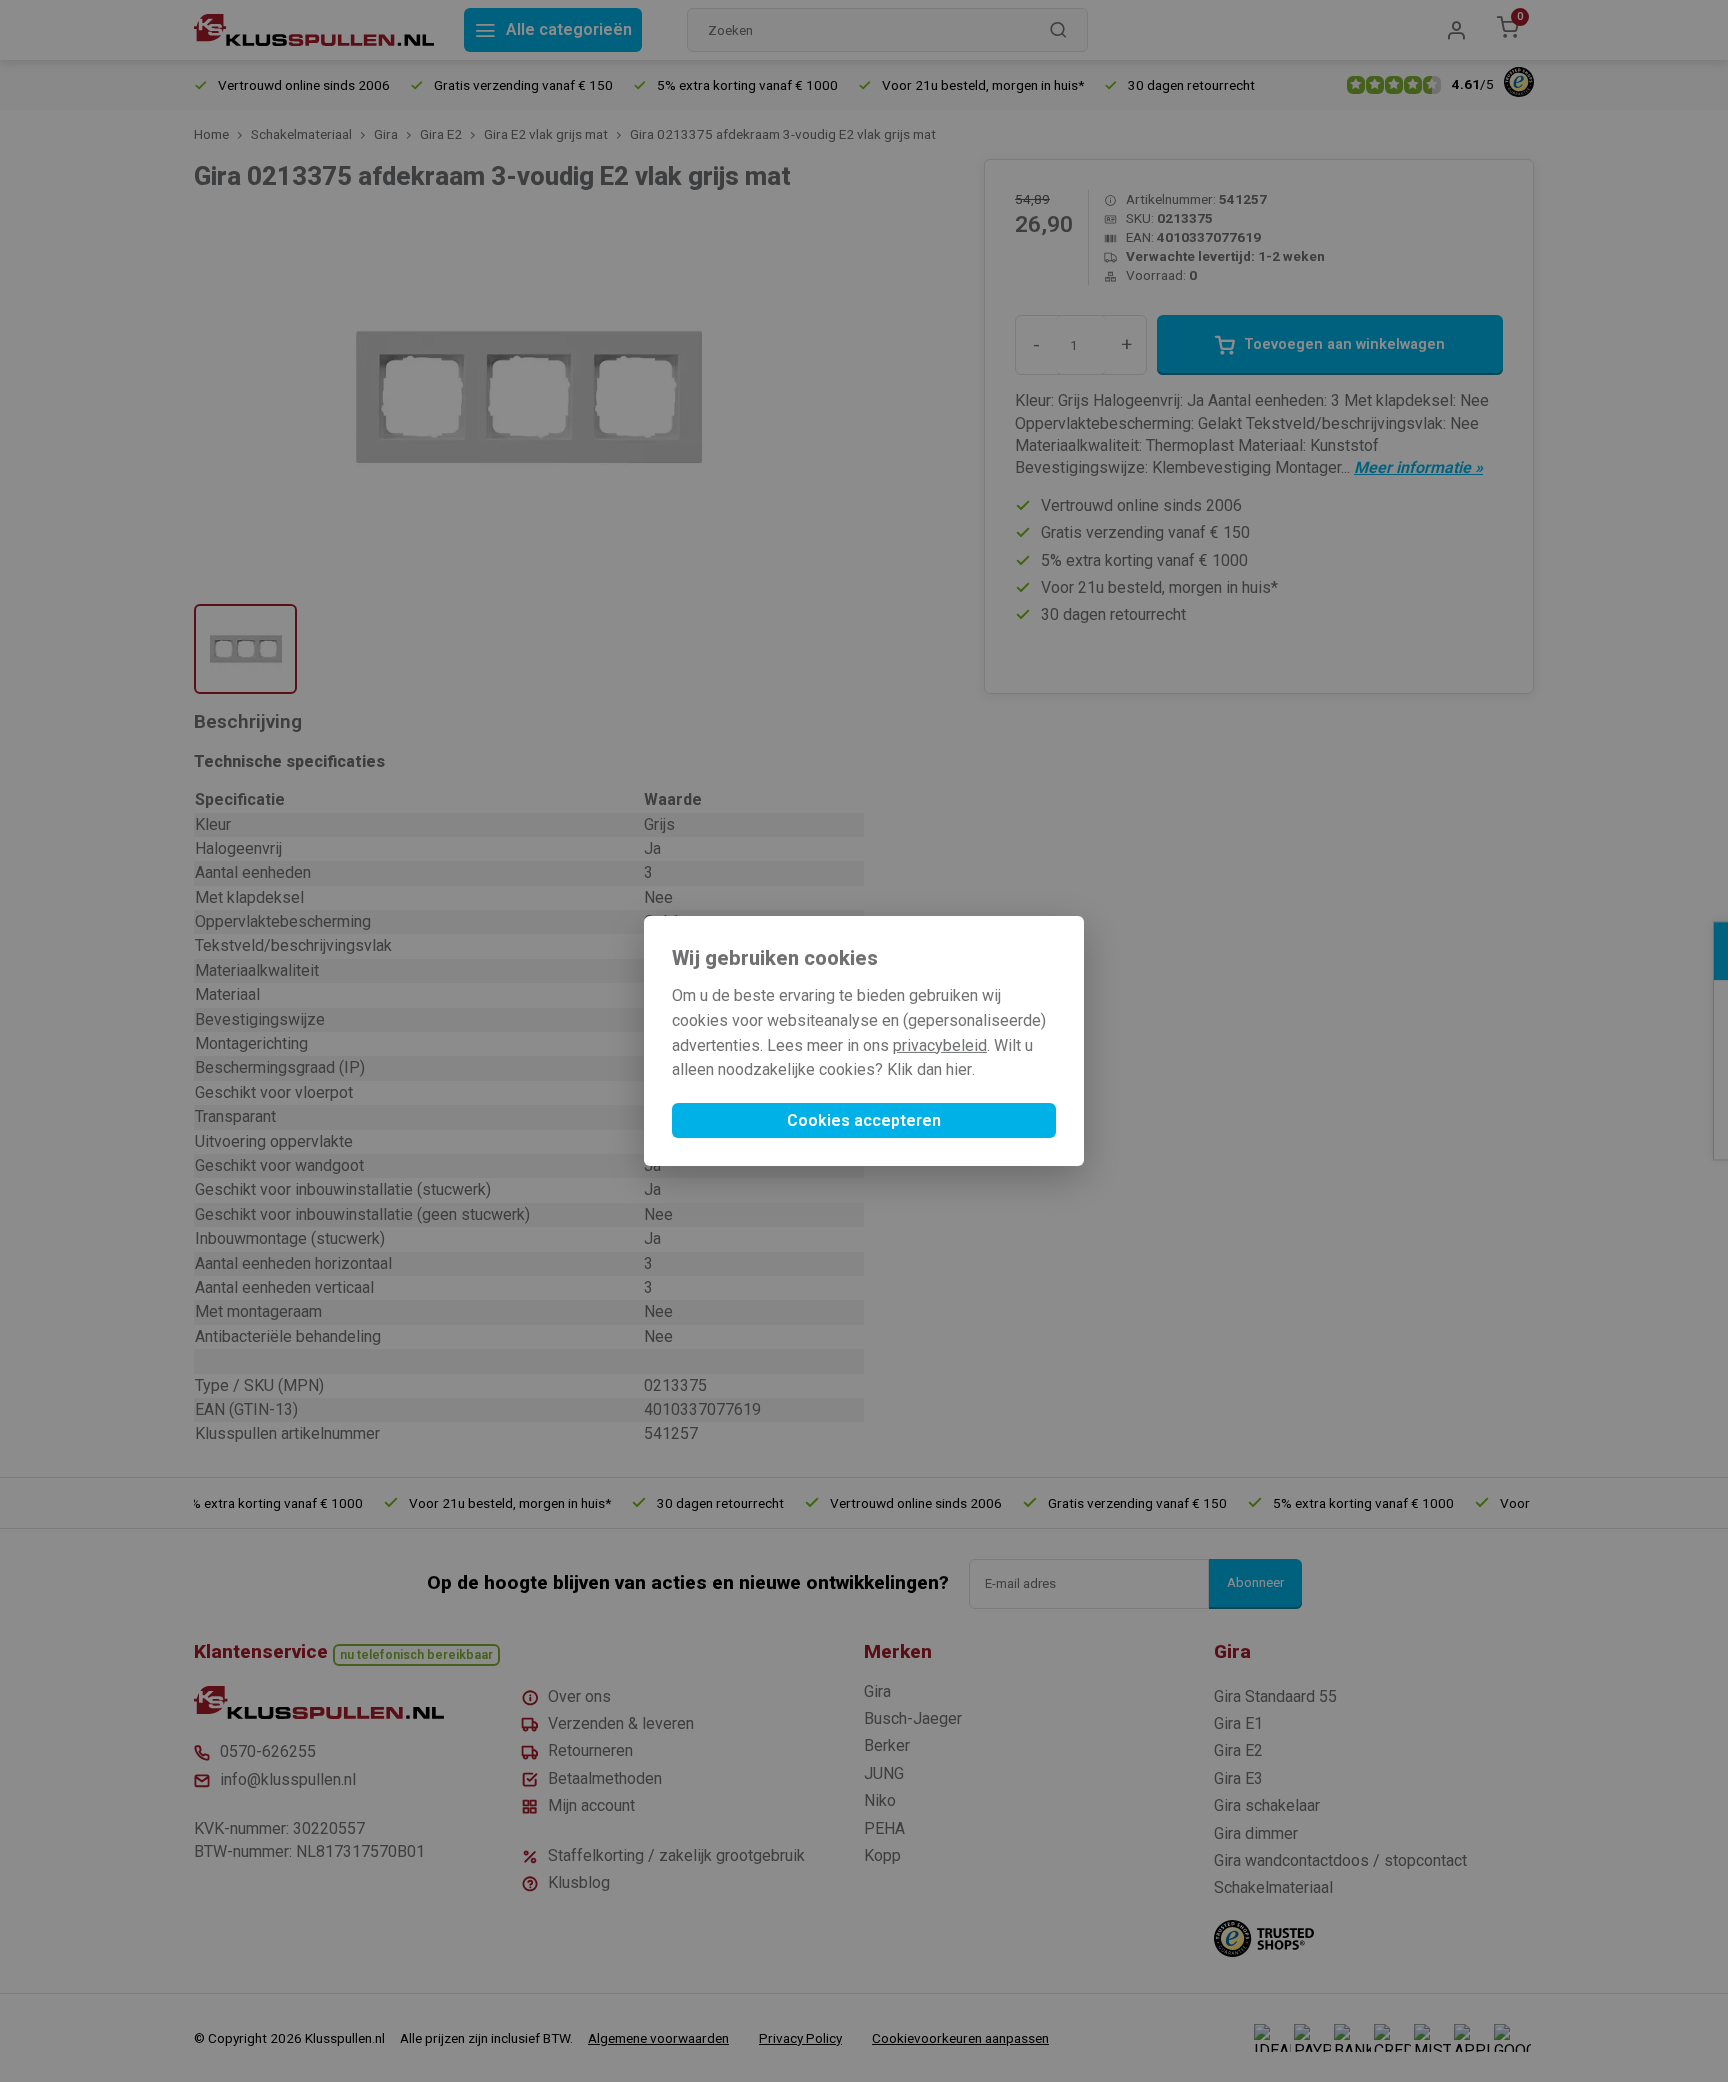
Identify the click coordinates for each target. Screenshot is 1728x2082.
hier (959, 1069)
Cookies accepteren (864, 1120)
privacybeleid (940, 1045)
